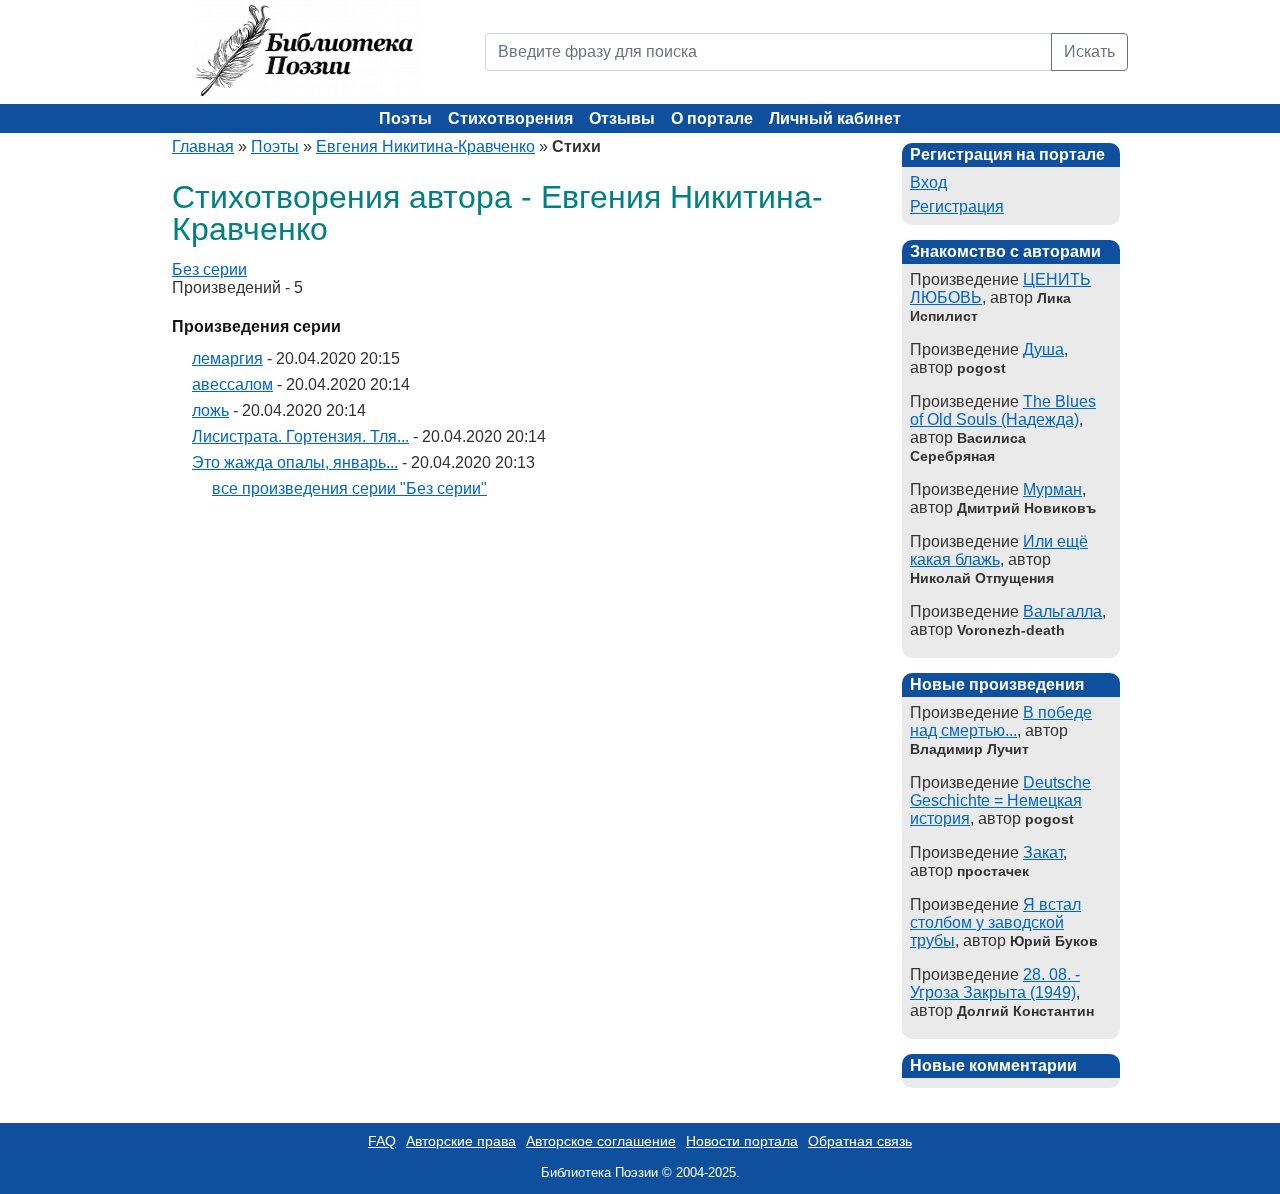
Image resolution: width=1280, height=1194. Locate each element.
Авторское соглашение (601, 1141)
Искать (1089, 51)
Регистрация (957, 206)
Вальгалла (1062, 611)
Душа (1043, 349)
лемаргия (227, 358)
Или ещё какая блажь (999, 550)
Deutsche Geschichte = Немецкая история (1000, 800)
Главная (203, 146)
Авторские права (461, 1141)
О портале (712, 118)
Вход (928, 182)
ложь (210, 410)
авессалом (232, 384)
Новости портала (742, 1141)
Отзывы (622, 118)
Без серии (209, 269)
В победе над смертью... (1001, 721)
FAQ (382, 1141)
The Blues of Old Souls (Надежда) (1003, 410)
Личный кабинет (835, 118)
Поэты (405, 118)
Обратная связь (860, 1141)
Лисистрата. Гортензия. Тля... (300, 436)
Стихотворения (510, 118)
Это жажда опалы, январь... (295, 462)
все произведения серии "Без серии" (349, 488)
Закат (1043, 852)
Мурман (1052, 489)
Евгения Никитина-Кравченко (425, 146)
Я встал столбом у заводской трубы (995, 922)
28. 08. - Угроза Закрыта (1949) (995, 983)
